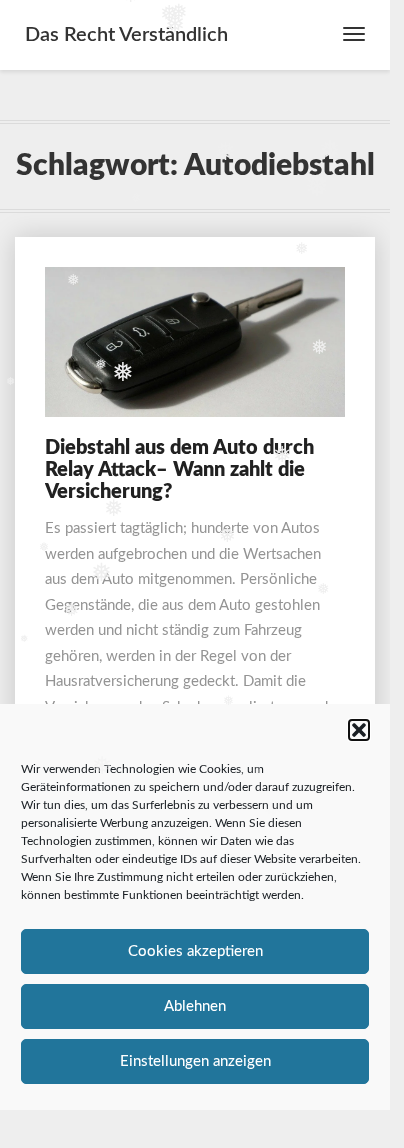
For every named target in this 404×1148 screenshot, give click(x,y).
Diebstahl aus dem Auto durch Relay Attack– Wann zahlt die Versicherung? (179, 470)
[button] (359, 730)
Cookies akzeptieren (195, 951)
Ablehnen (195, 1006)
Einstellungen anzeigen (195, 1061)
